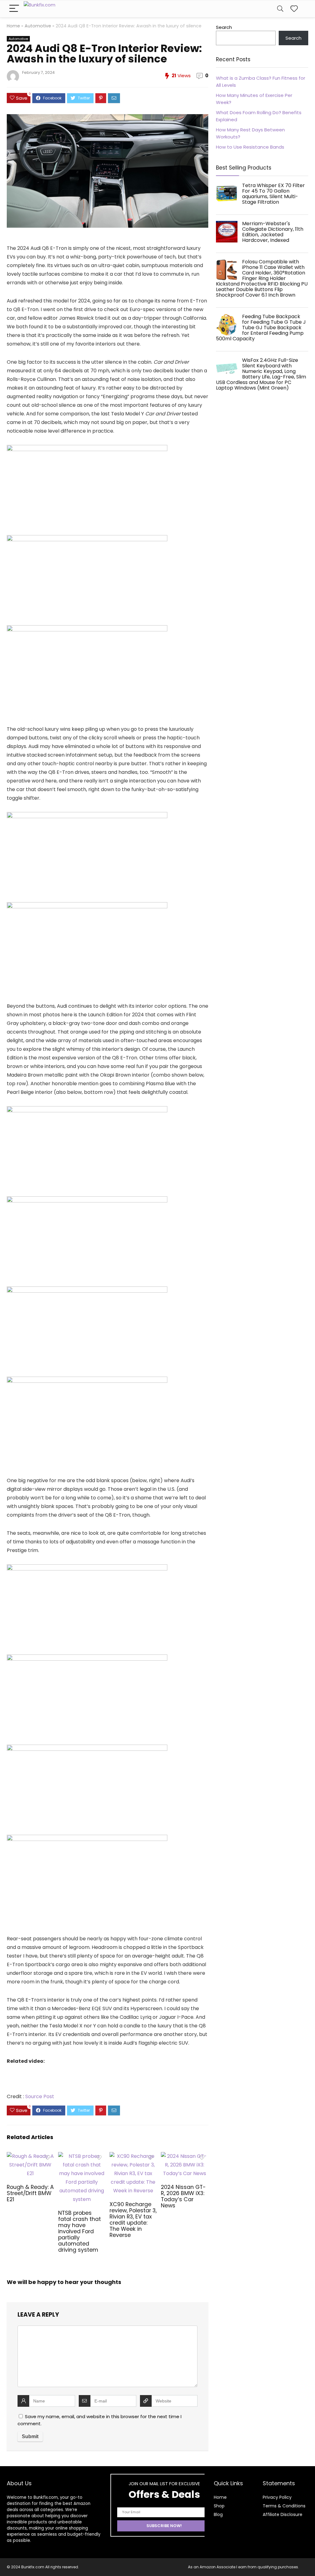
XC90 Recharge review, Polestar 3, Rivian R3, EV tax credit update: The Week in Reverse (133, 2220)
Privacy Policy (277, 2497)
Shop (219, 2506)
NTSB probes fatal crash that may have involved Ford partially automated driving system (80, 2231)
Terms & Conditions (284, 2506)
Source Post (40, 2096)
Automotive (38, 26)
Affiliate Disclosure (283, 2514)
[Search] (280, 9)
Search (224, 27)
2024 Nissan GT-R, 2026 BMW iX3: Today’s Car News (183, 2196)
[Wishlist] (294, 9)
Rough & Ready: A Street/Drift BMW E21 (30, 2193)
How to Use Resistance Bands (250, 147)
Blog (218, 2514)
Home (13, 26)
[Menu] (14, 9)
